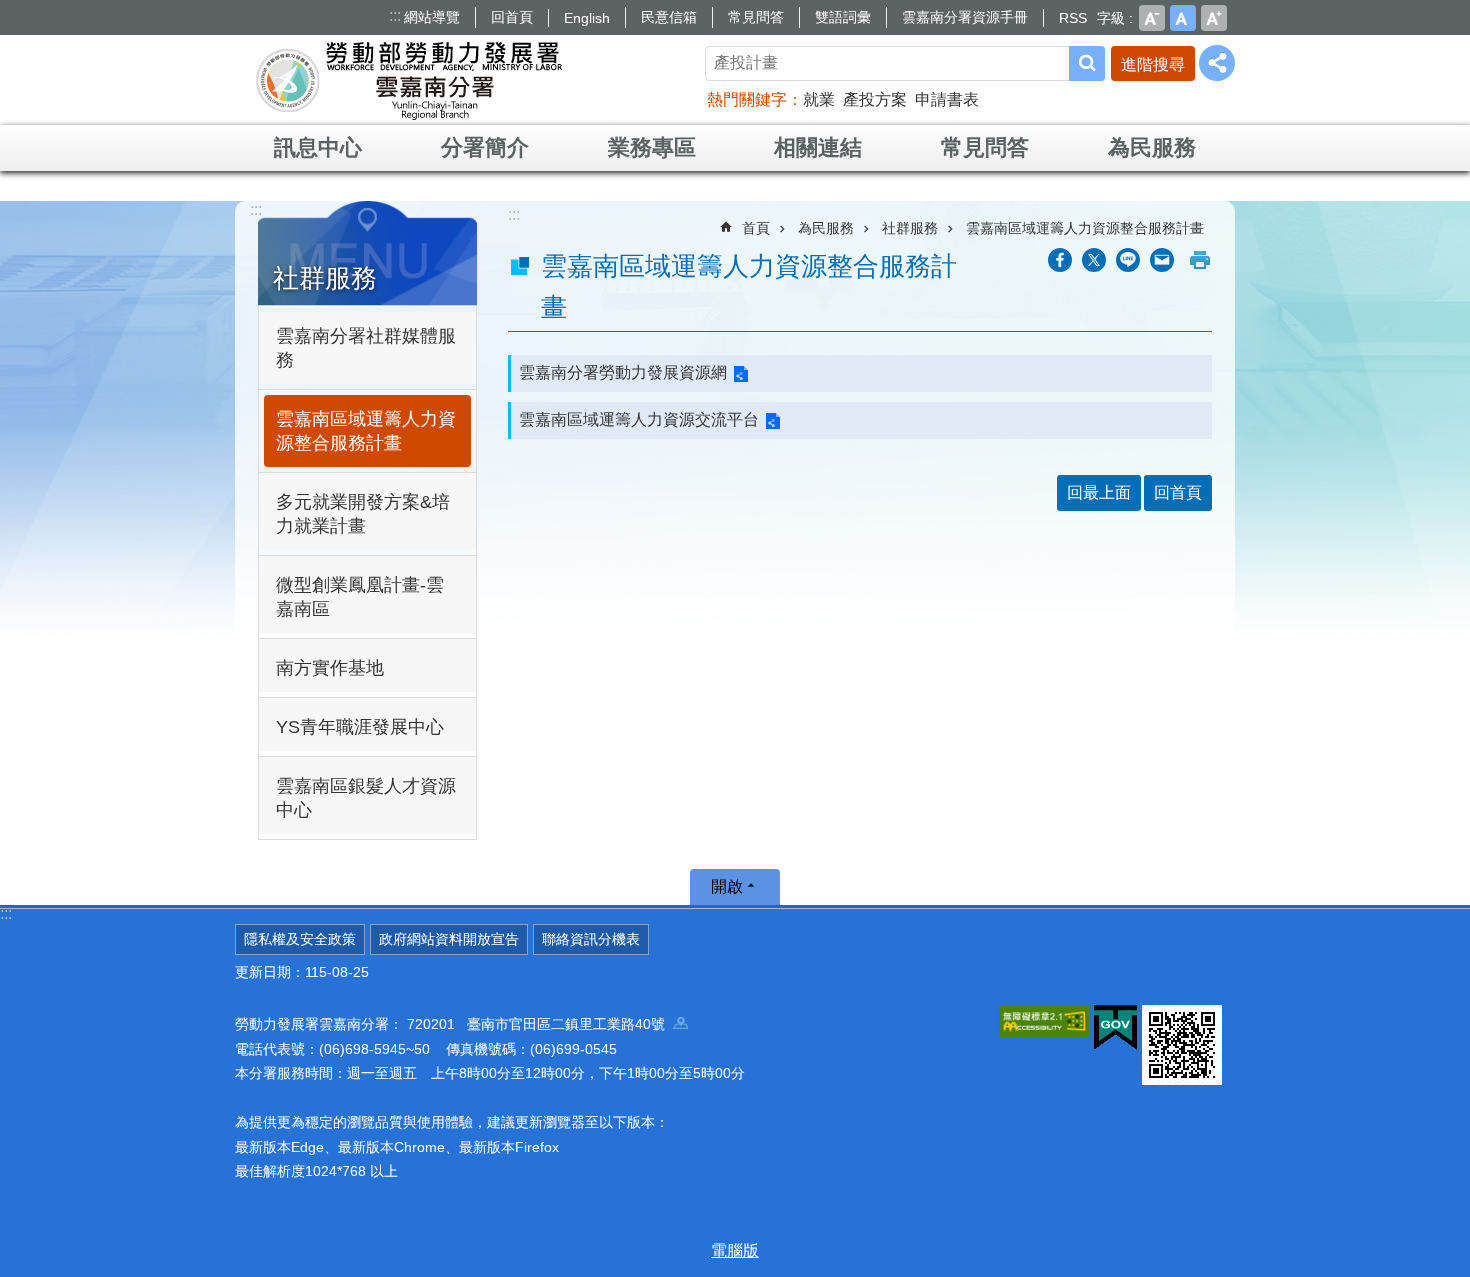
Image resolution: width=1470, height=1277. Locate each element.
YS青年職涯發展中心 (360, 727)
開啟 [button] (727, 886)
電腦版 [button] (735, 1250)
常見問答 (756, 17)
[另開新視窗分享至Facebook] (1060, 260)
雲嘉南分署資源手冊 (965, 17)
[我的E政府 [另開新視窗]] (1115, 1028)
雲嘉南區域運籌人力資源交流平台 (639, 419)
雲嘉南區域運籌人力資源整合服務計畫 (366, 431)
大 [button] (1214, 18)
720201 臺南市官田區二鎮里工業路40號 (540, 1024)
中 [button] (1183, 18)
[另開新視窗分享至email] (1162, 260)
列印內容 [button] (1200, 260)
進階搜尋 (1153, 64)
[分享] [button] (1217, 63)
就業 (819, 99)
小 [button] (1152, 18)
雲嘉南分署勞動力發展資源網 (623, 372)
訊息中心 (318, 147)
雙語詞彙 (843, 17)
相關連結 (818, 147)
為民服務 (1152, 147)
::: (395, 15)
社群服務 (910, 228)
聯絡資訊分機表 (591, 939)
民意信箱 (669, 17)
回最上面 (1099, 492)
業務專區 (652, 147)
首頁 (756, 228)
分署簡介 (485, 147)
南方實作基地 (330, 668)
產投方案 (875, 99)
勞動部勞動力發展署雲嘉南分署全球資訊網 (409, 80)
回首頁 (512, 17)
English (587, 18)
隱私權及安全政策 (300, 939)
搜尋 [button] (1087, 63)
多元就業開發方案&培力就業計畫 (363, 514)
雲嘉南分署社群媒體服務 (366, 348)
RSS (1073, 18)
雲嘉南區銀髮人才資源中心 (366, 798)
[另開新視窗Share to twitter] (1094, 260)
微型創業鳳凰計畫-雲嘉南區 (360, 597)
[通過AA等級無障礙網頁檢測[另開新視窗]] (1044, 1021)
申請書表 (947, 99)
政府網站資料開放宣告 (449, 939)
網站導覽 (432, 17)
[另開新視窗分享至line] (1128, 260)
